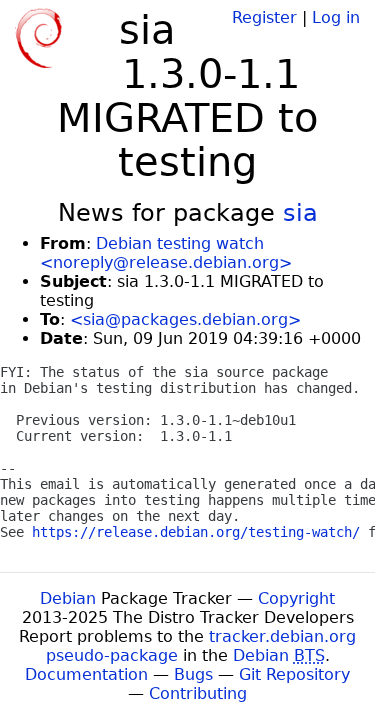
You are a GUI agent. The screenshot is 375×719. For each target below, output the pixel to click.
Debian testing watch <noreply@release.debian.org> (166, 253)
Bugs (193, 674)
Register (264, 17)
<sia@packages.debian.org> (185, 319)
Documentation (86, 674)
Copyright (296, 598)
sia (300, 213)
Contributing (198, 693)
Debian (68, 598)
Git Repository (294, 674)
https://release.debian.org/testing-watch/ (196, 532)
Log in (336, 17)
